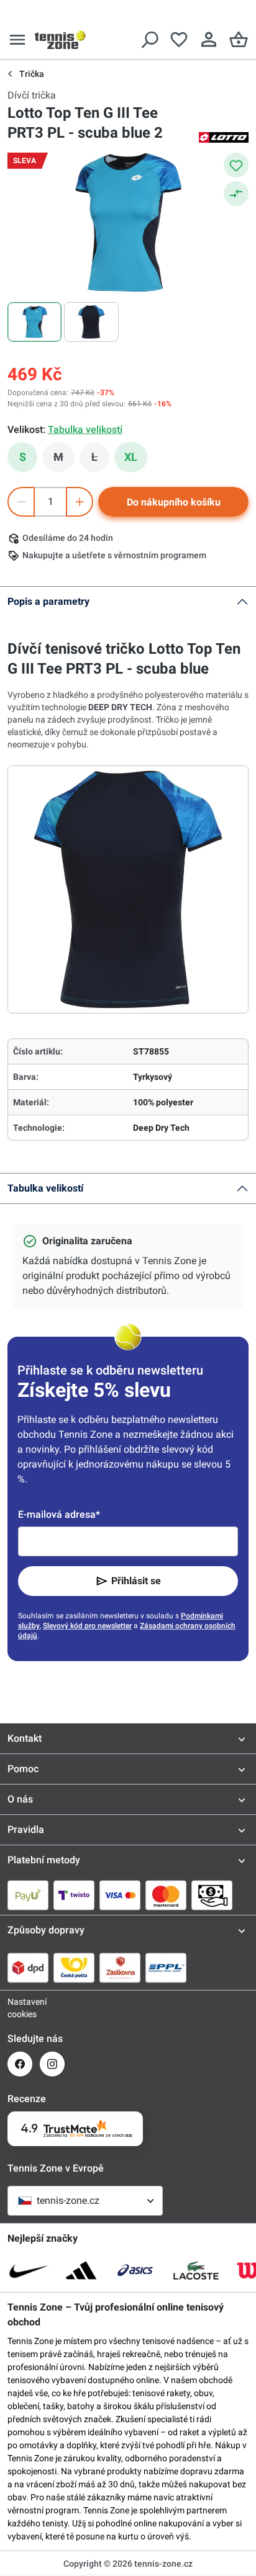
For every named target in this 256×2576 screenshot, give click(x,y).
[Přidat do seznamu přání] (236, 165)
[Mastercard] (166, 1895)
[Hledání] (149, 40)
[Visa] (120, 1895)
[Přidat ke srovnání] (236, 194)
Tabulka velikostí (45, 1188)
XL (131, 457)
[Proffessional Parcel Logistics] (166, 1968)
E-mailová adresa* (59, 1514)
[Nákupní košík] (239, 40)
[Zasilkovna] (120, 1968)
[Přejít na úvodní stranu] (60, 40)
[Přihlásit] (209, 40)
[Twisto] (74, 1895)
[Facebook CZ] (20, 2064)
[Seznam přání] (179, 40)
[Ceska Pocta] (74, 1968)
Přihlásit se (136, 1581)
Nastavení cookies (20, 2008)
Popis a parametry (48, 601)
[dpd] (28, 1968)
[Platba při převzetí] (212, 1895)
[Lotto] (224, 136)
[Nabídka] (17, 40)
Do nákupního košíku (174, 502)
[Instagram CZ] (52, 2064)
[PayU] (28, 1895)
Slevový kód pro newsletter (87, 1626)
